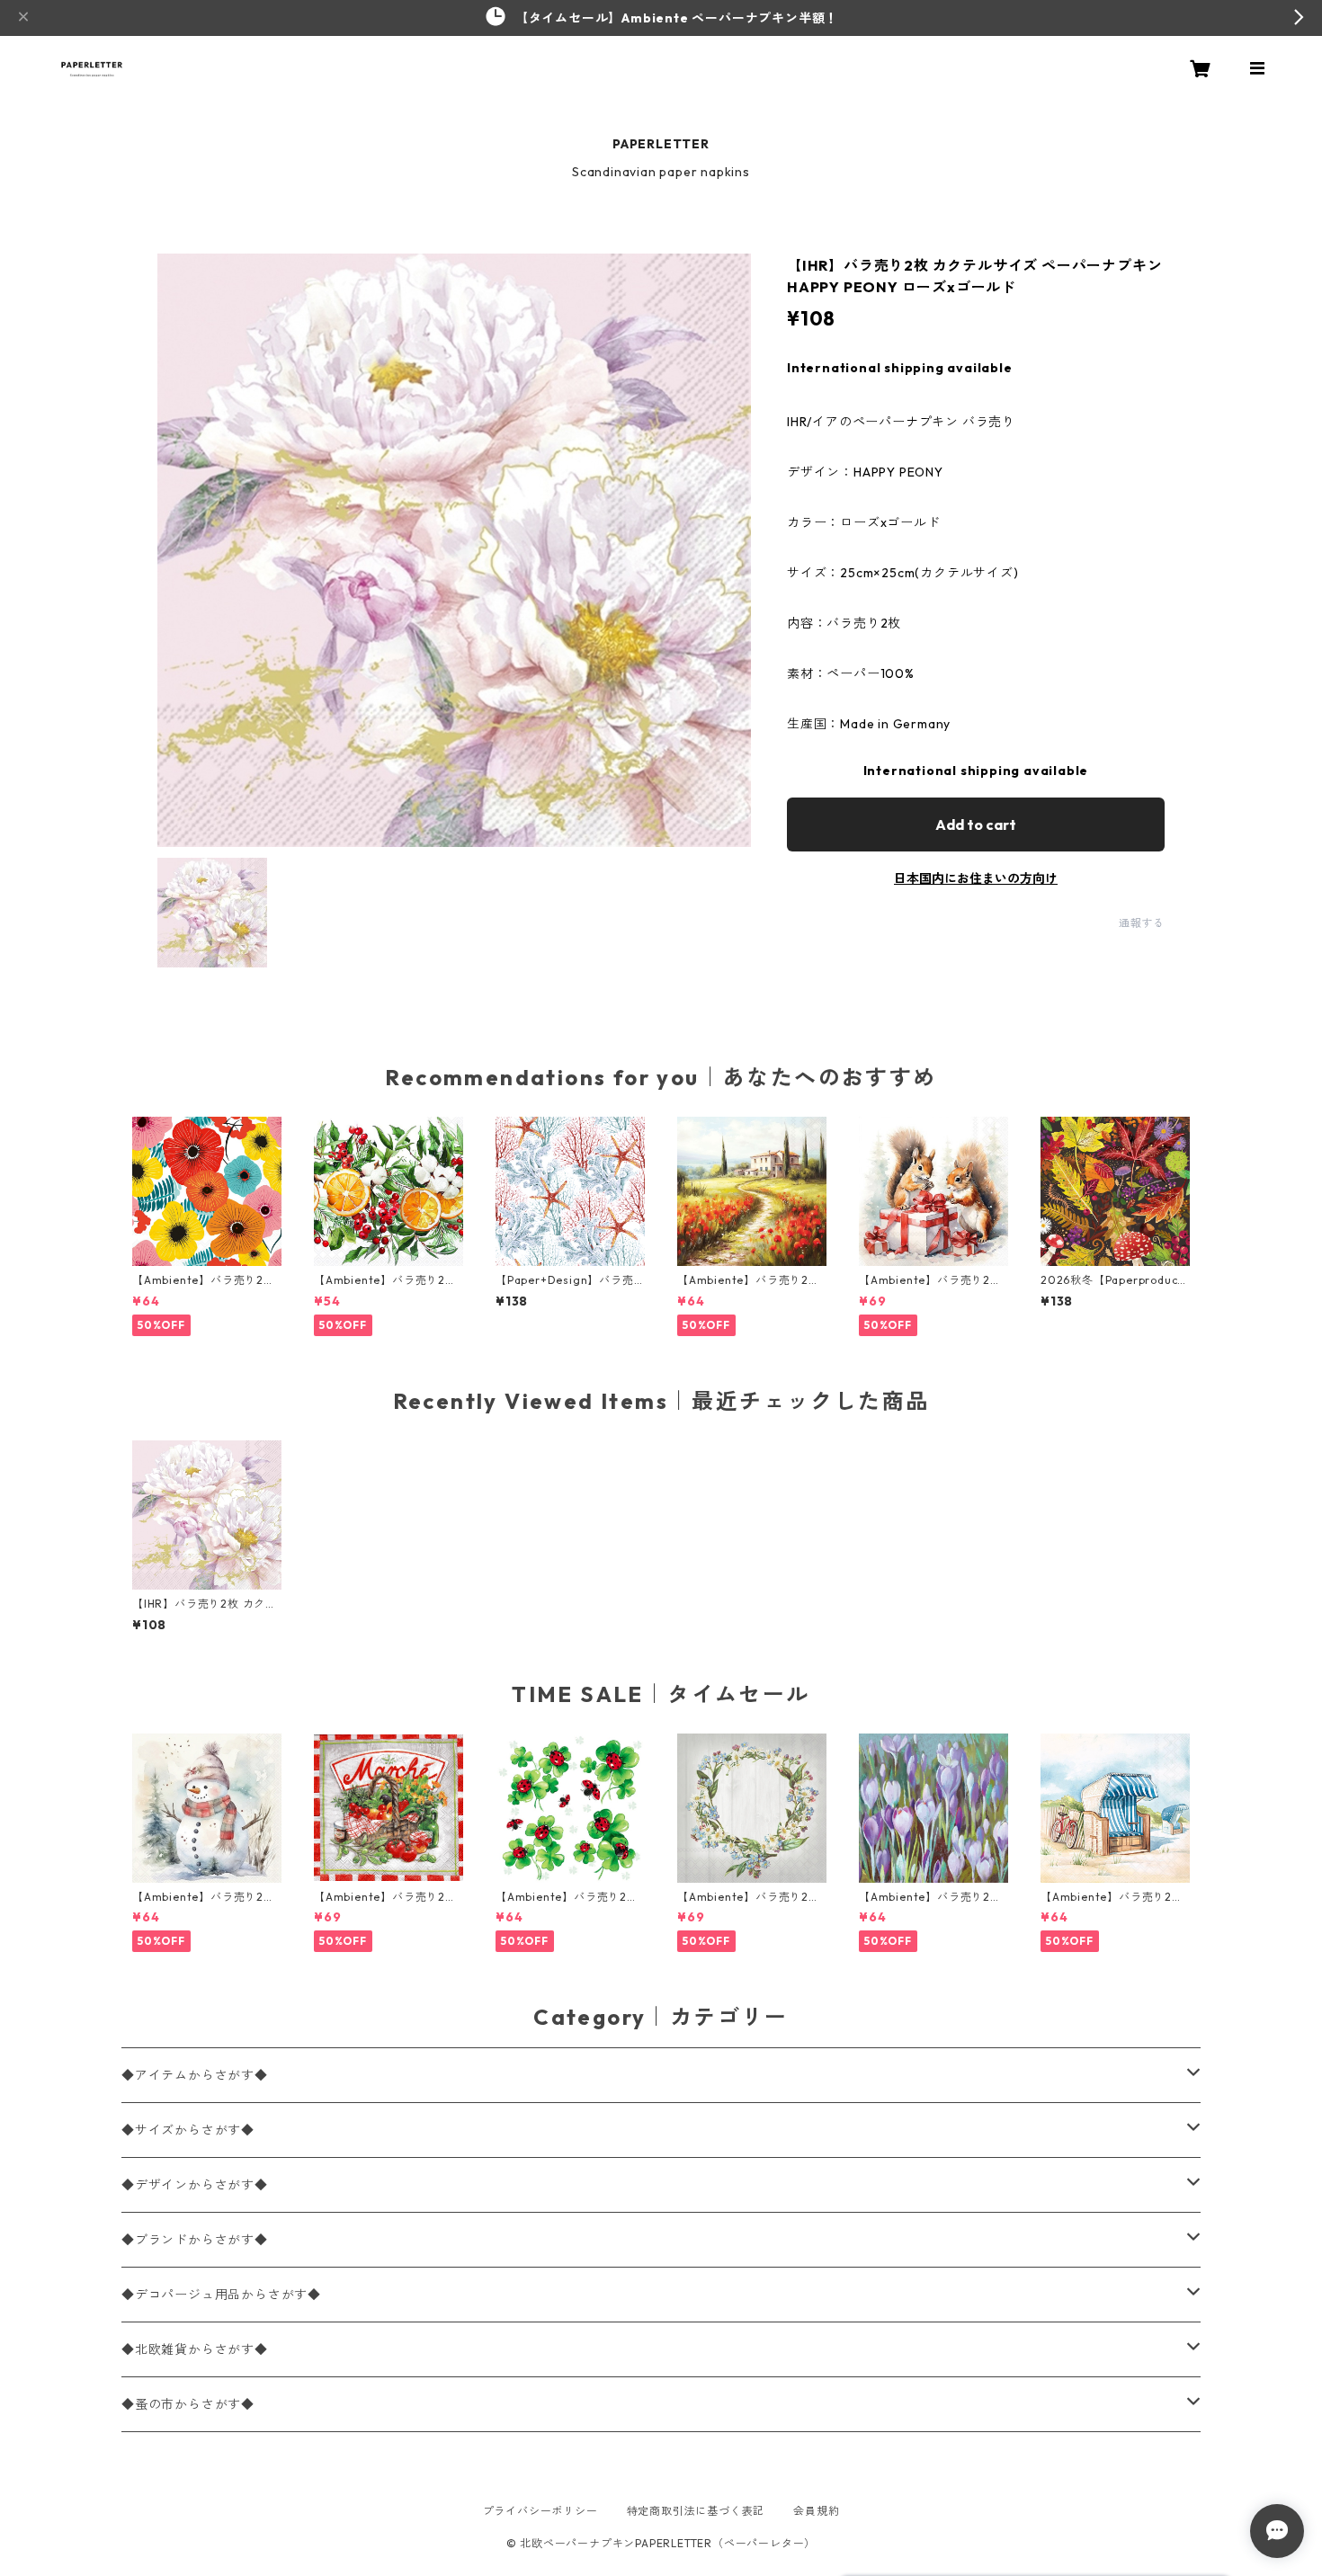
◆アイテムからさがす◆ (195, 2075)
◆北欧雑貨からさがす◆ (195, 2349)
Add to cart (976, 824)
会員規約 (816, 2511)
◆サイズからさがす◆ (188, 2130)
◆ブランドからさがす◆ (195, 2240)
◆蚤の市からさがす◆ (188, 2404)
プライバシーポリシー (540, 2511)
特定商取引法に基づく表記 (696, 2511)
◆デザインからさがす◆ (195, 2185)
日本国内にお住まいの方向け (976, 878)
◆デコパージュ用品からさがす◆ (221, 2295)
